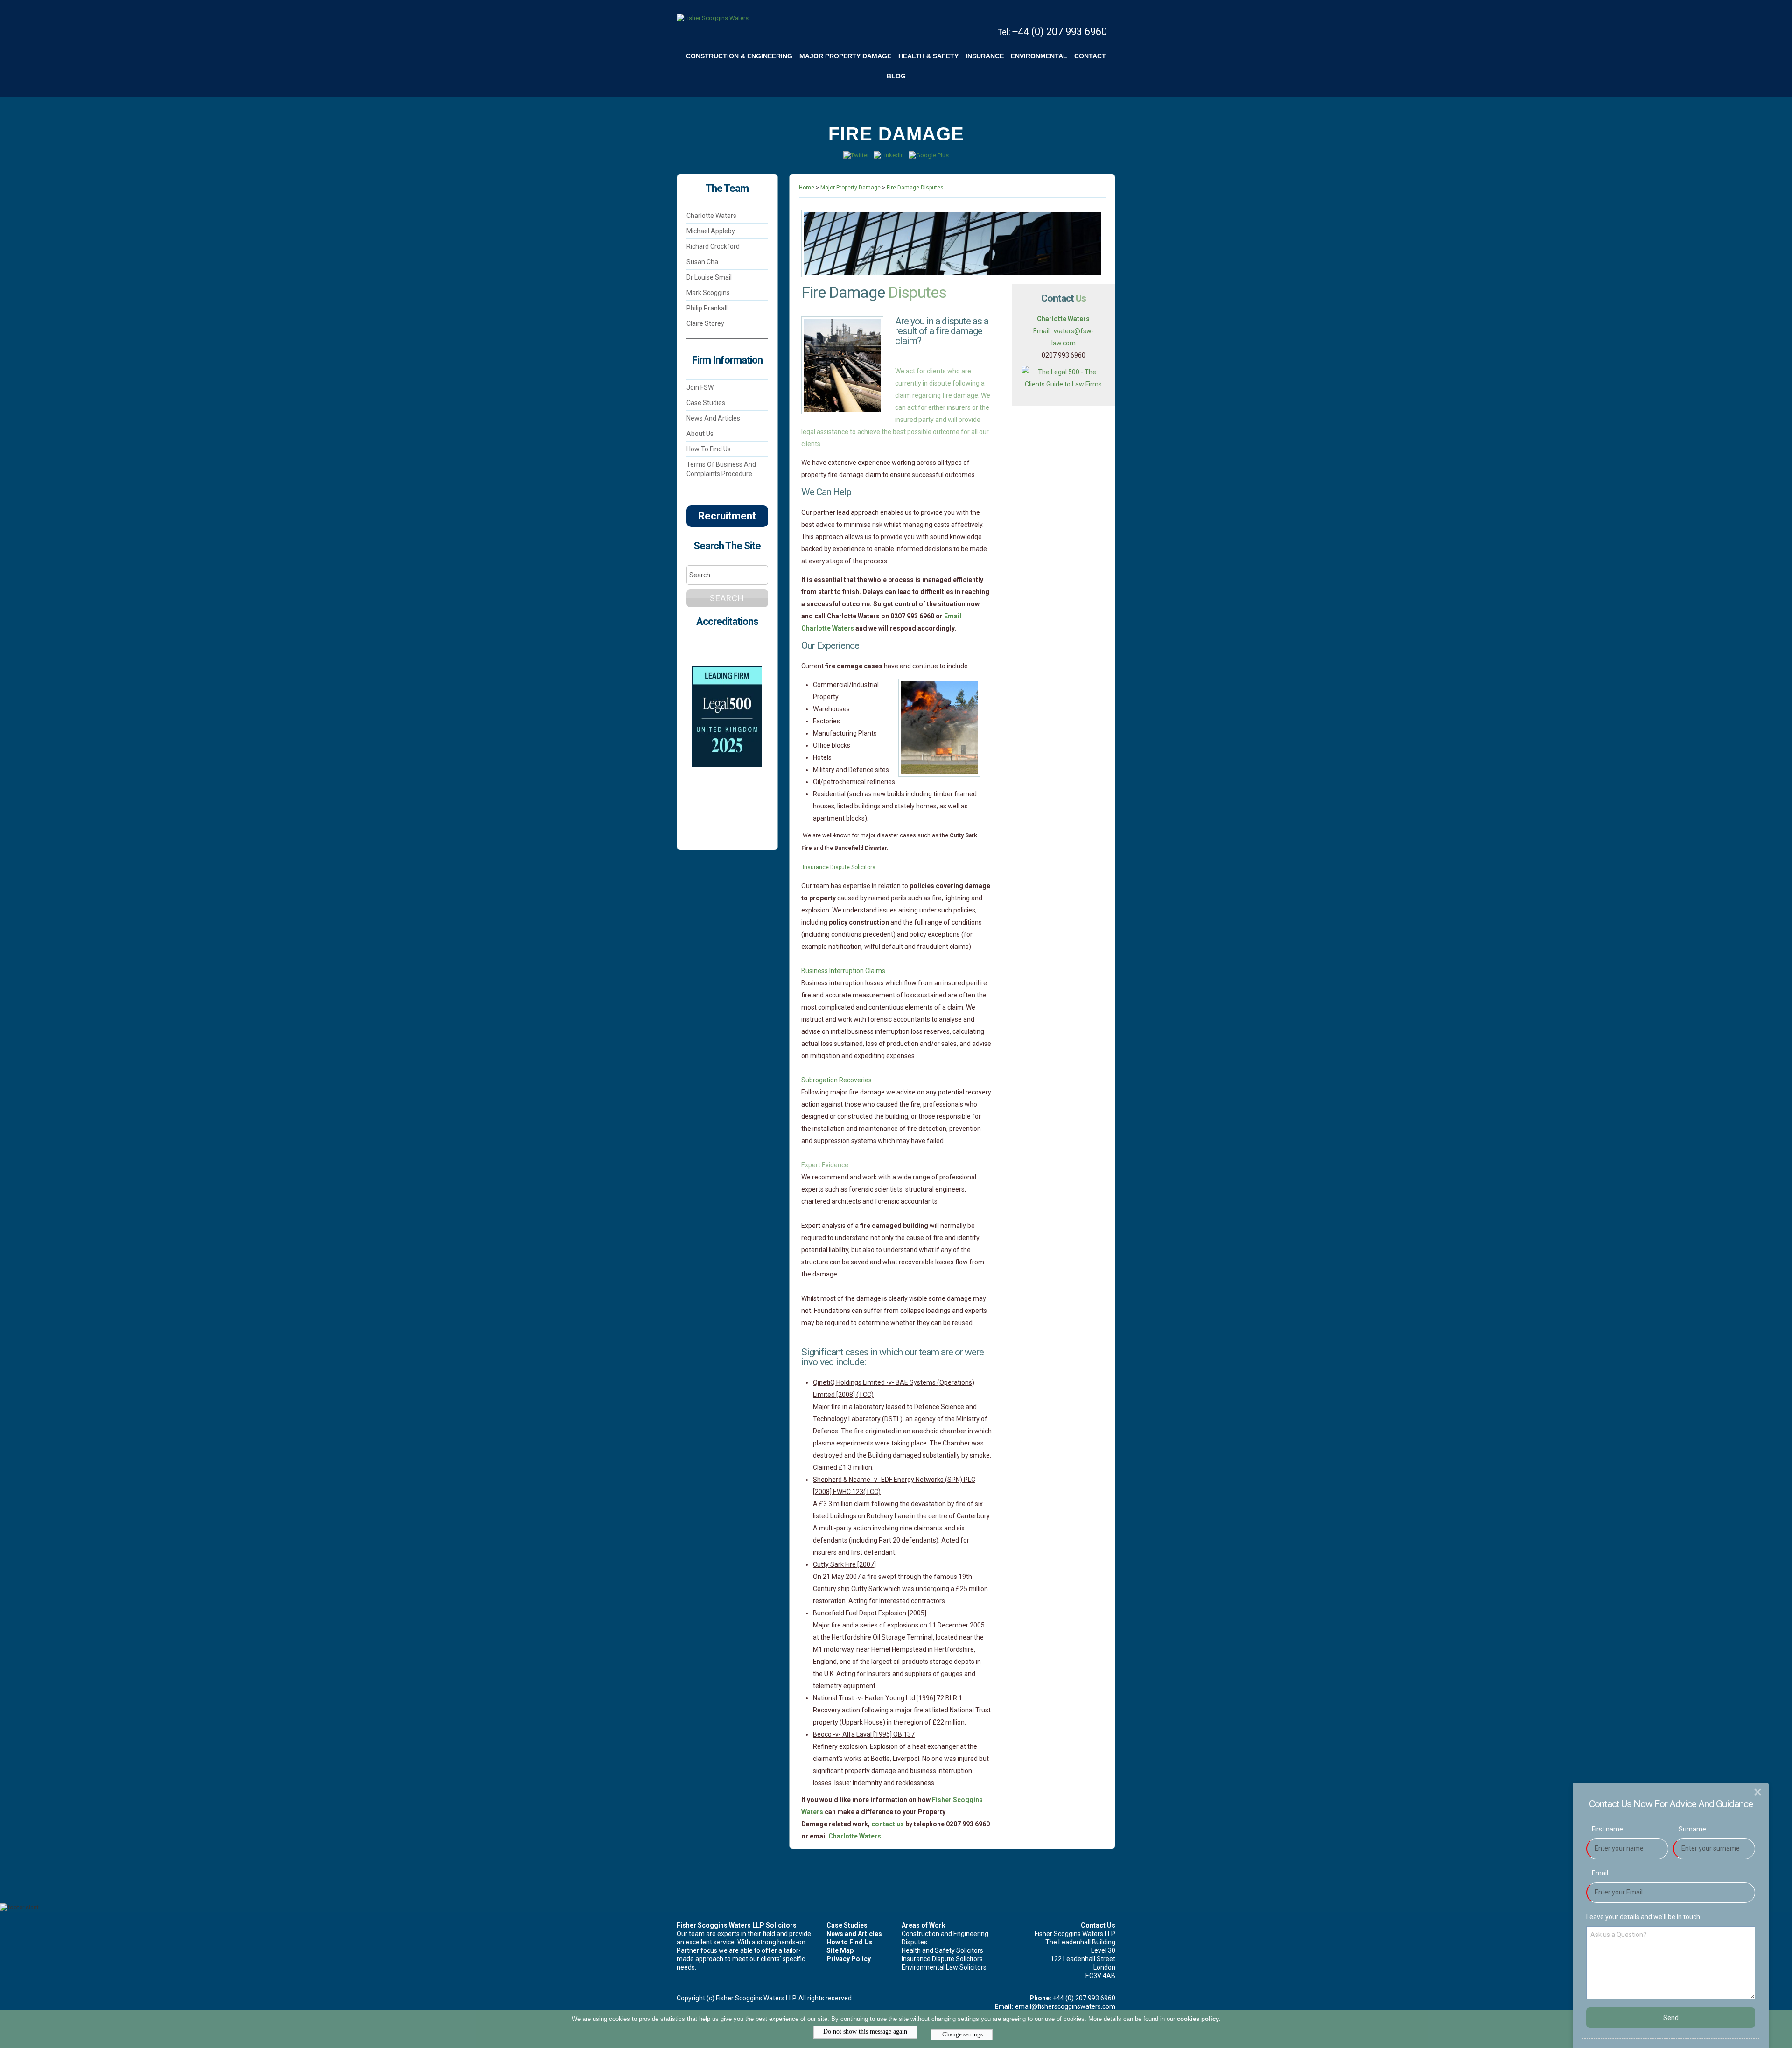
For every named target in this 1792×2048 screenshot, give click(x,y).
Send (1671, 2018)
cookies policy (1198, 2019)
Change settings (962, 2034)
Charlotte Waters (711, 216)
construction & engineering (739, 56)
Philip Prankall (707, 308)
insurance (985, 56)
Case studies (706, 403)
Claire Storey (705, 323)
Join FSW (700, 387)
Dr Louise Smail (710, 277)
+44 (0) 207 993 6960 (1060, 32)
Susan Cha (702, 262)
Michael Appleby (711, 231)
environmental (1039, 56)
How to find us (709, 449)
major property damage (845, 56)
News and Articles (713, 418)
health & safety (928, 56)
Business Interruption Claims (844, 971)
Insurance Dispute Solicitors (840, 867)
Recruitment (727, 516)
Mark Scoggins (708, 293)
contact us (888, 1824)
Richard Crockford (713, 246)
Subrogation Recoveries (837, 1080)
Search (727, 598)
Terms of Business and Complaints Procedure (721, 469)
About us (700, 434)
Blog (896, 76)
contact (1090, 56)
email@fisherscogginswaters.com (1065, 2006)
